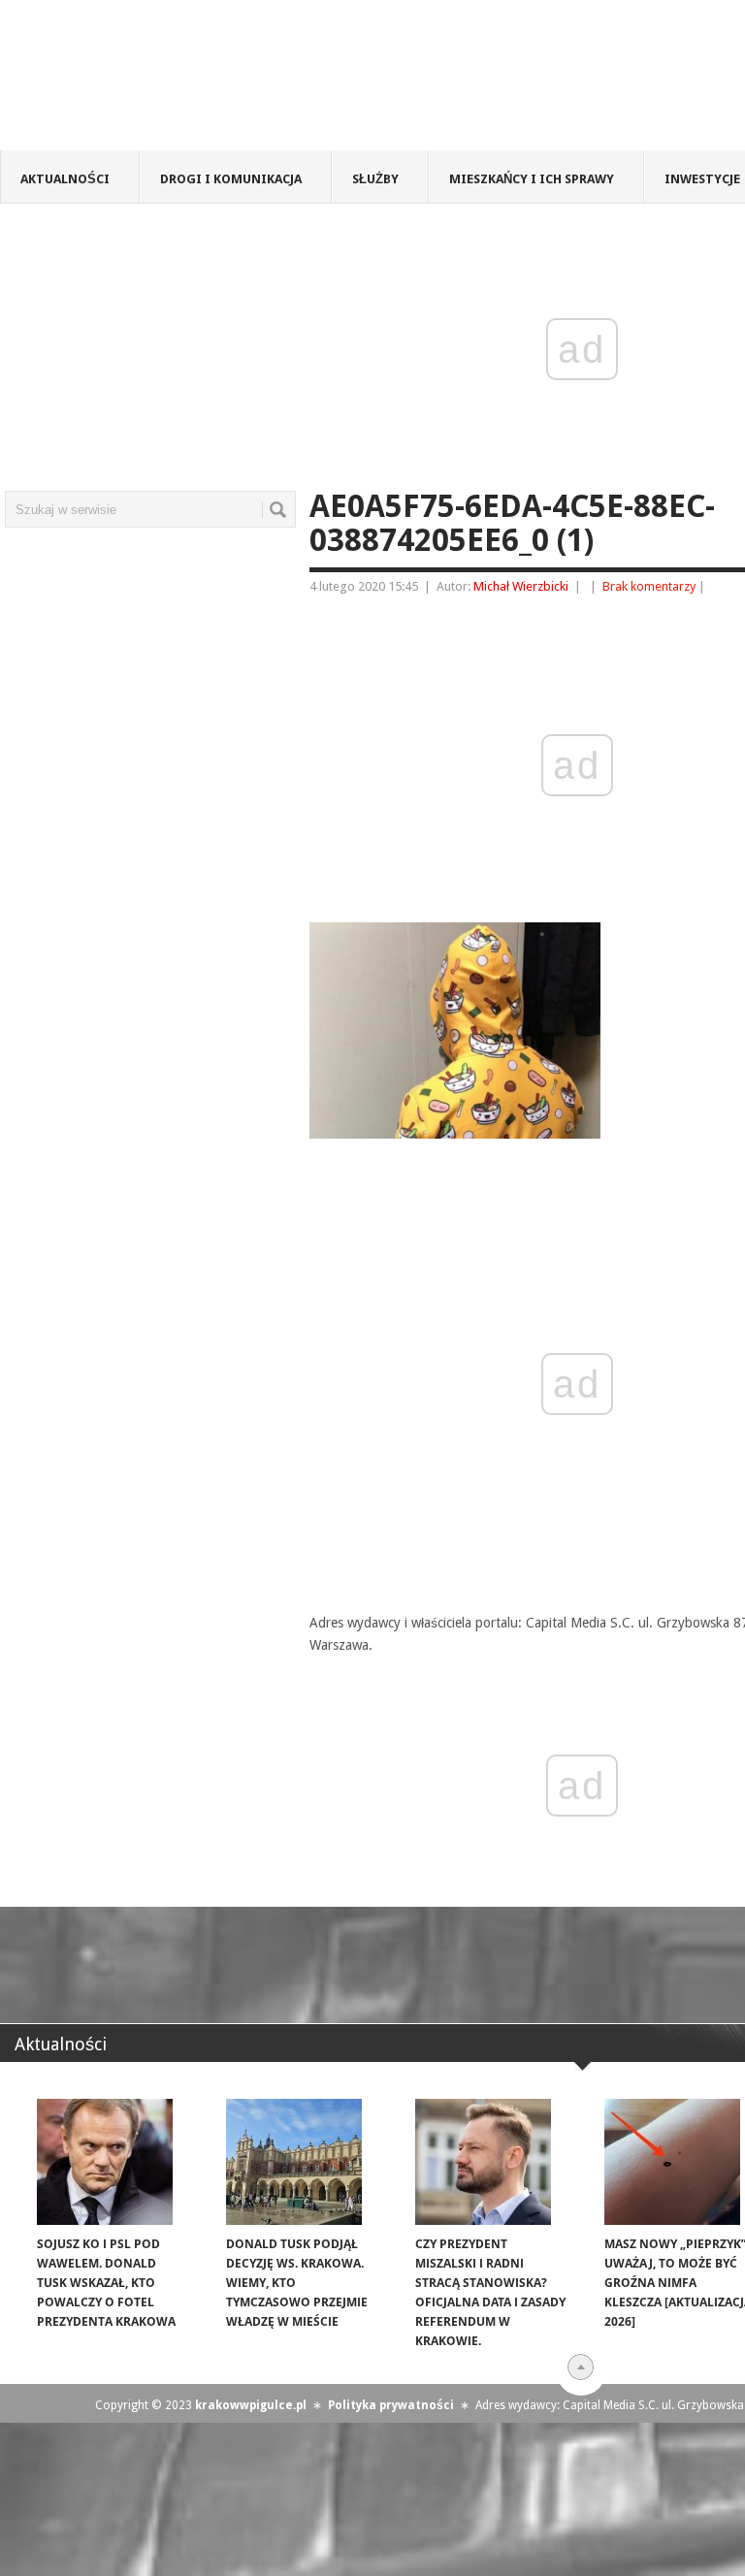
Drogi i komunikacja (231, 179)
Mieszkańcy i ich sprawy (532, 179)
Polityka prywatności (391, 2405)
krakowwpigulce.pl (251, 2405)
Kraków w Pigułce (285, 81)
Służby (375, 179)
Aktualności (65, 179)
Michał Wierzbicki (521, 586)
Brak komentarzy (649, 586)
